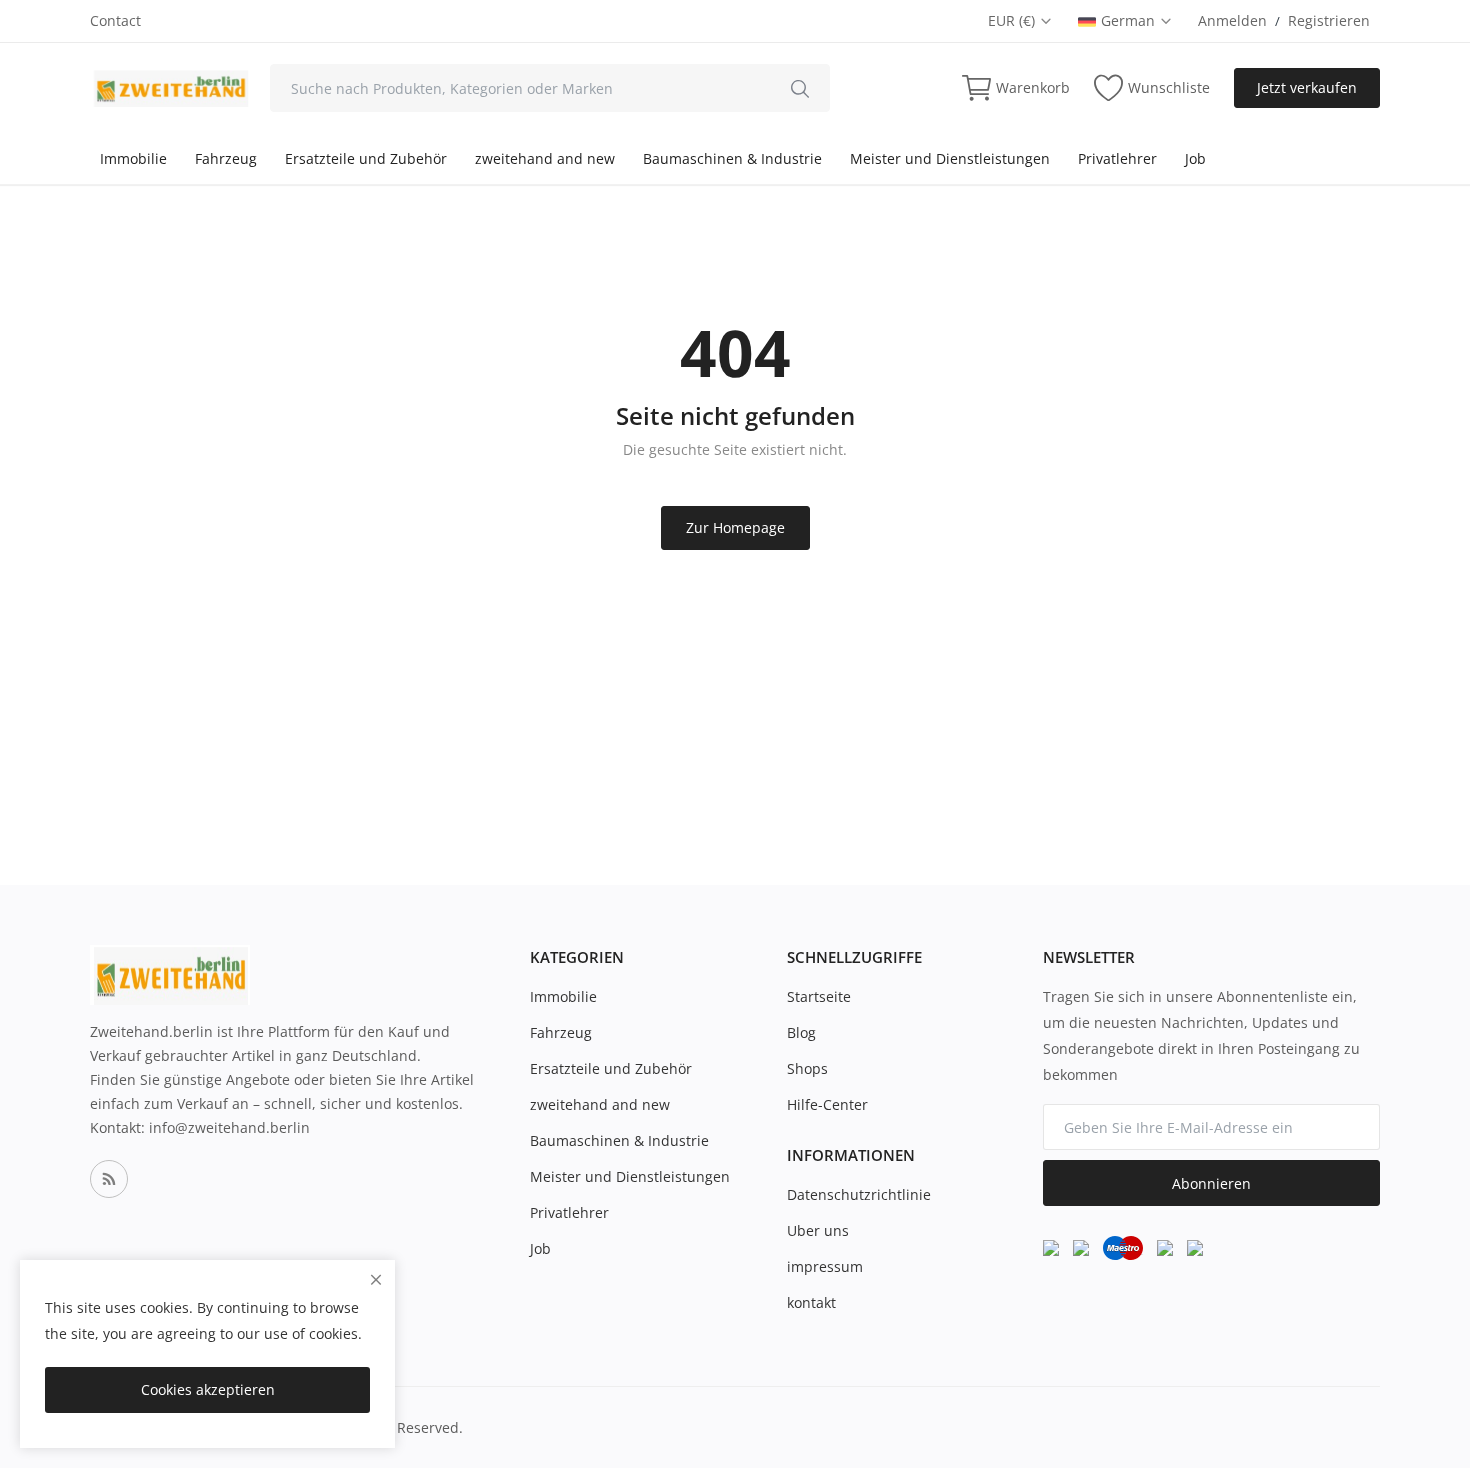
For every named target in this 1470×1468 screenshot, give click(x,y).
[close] (376, 1279)
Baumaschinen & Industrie (732, 158)
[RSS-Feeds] (109, 1179)
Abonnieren (1211, 1183)
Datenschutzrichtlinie (859, 1194)
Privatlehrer (1117, 158)
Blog (801, 1032)
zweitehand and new (545, 158)
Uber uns (818, 1230)
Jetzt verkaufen (1307, 87)
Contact (115, 20)
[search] (800, 88)
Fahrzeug (226, 158)
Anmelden (1232, 20)
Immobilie (133, 158)
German (1130, 20)
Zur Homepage (735, 527)
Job (1195, 158)
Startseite (819, 996)
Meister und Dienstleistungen (950, 158)
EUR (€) (1013, 20)
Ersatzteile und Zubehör (366, 158)
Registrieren (1329, 20)
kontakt (811, 1302)
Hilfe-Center (827, 1104)
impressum (825, 1266)
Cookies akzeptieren (208, 1389)
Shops (807, 1068)
